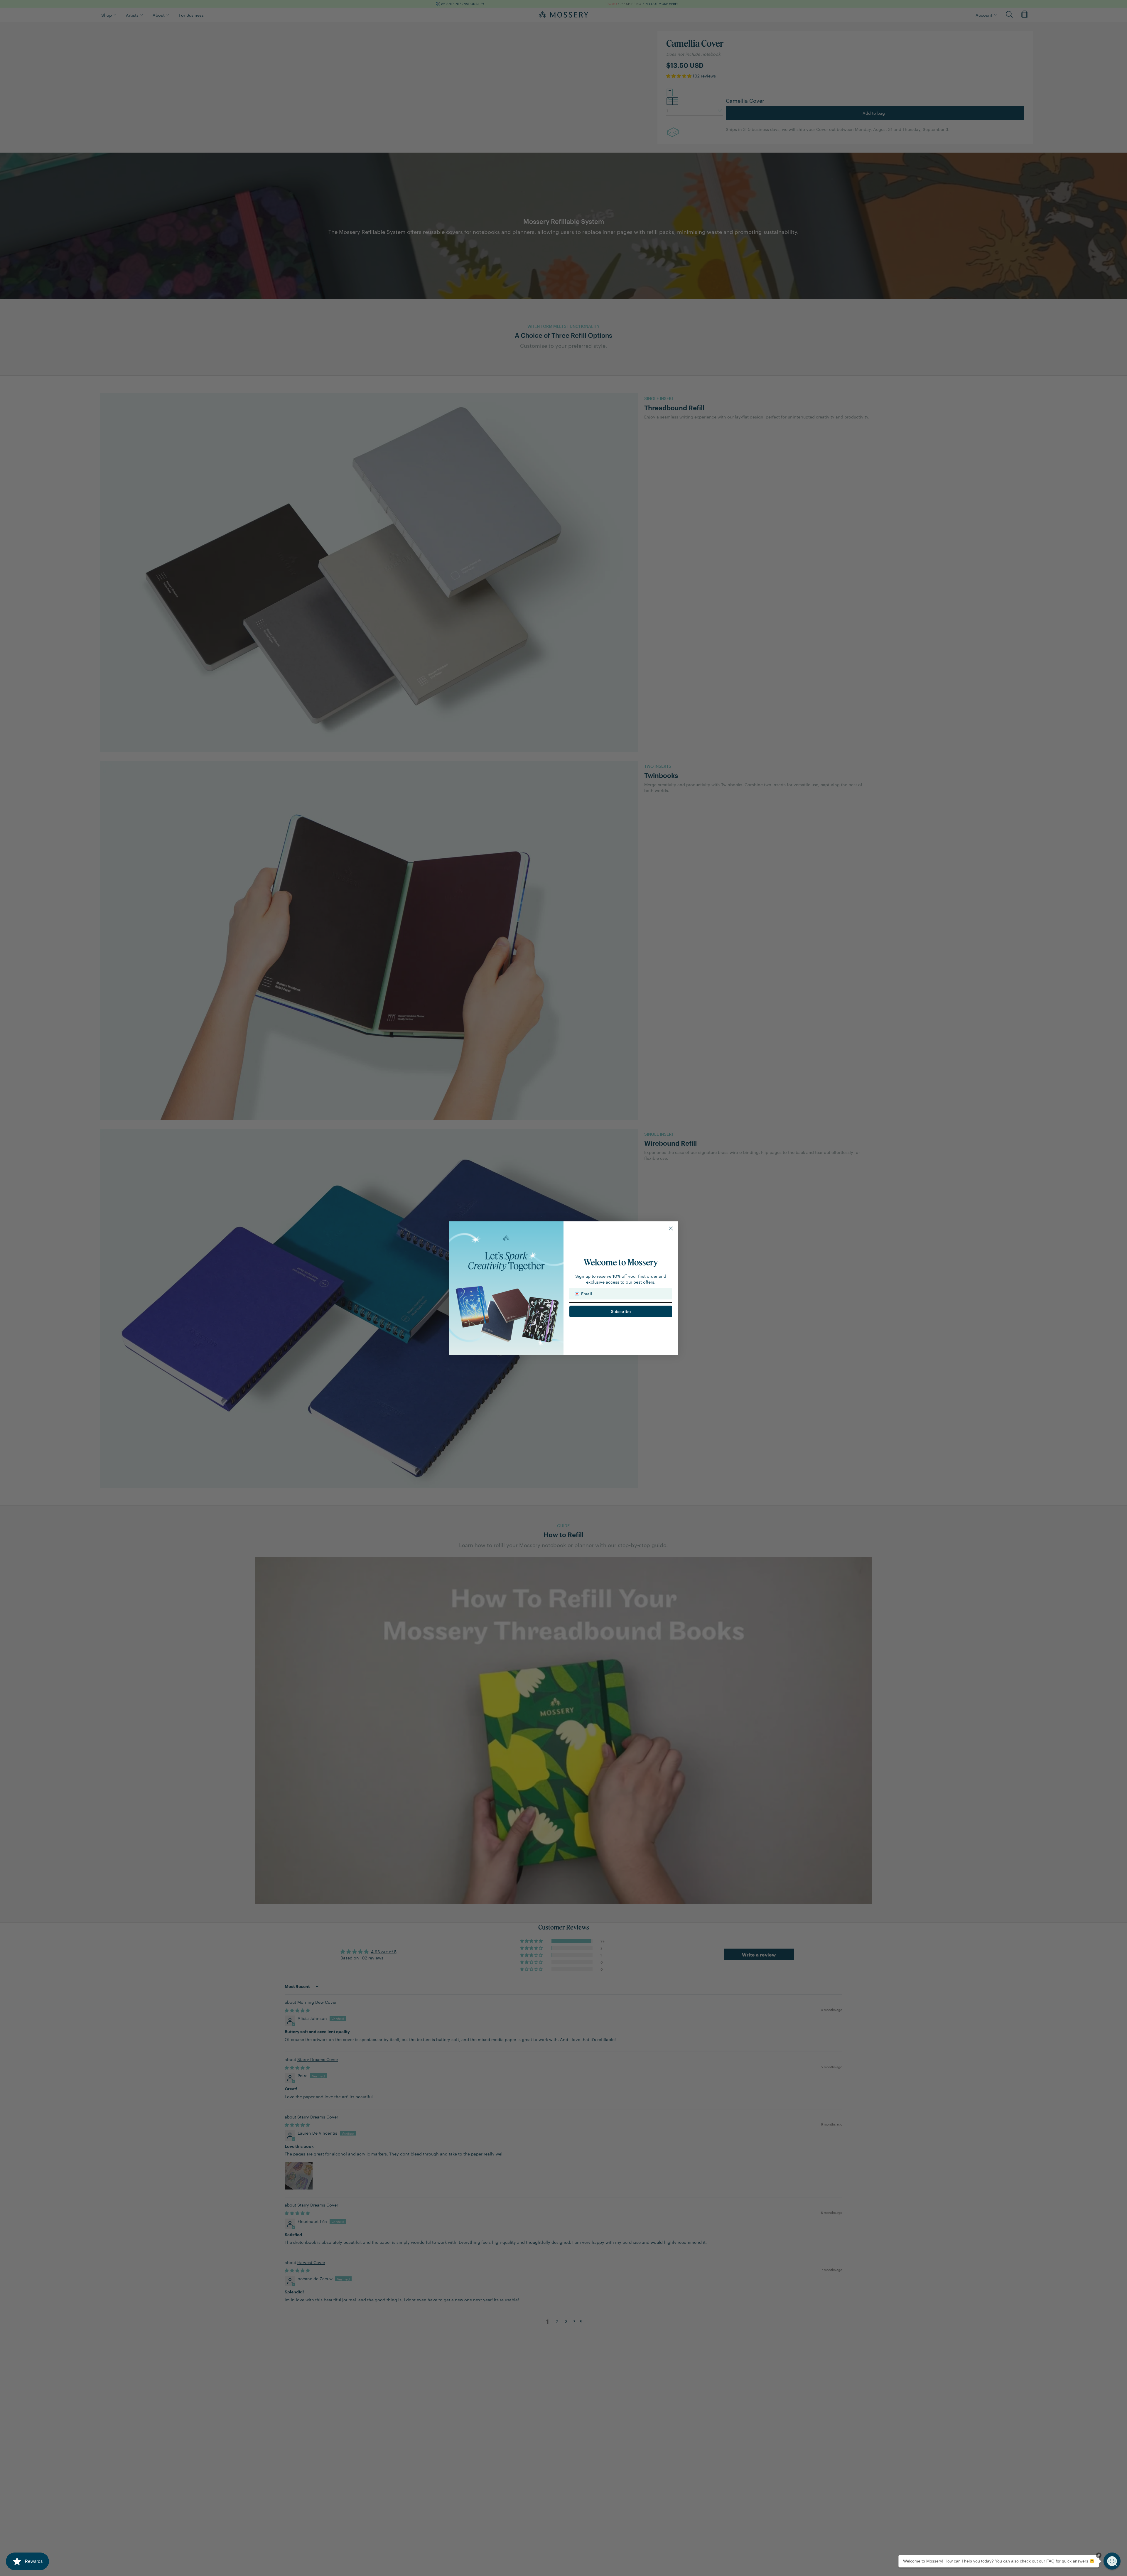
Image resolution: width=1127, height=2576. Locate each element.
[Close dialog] (671, 1228)
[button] (1112, 2561)
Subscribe (621, 1311)
